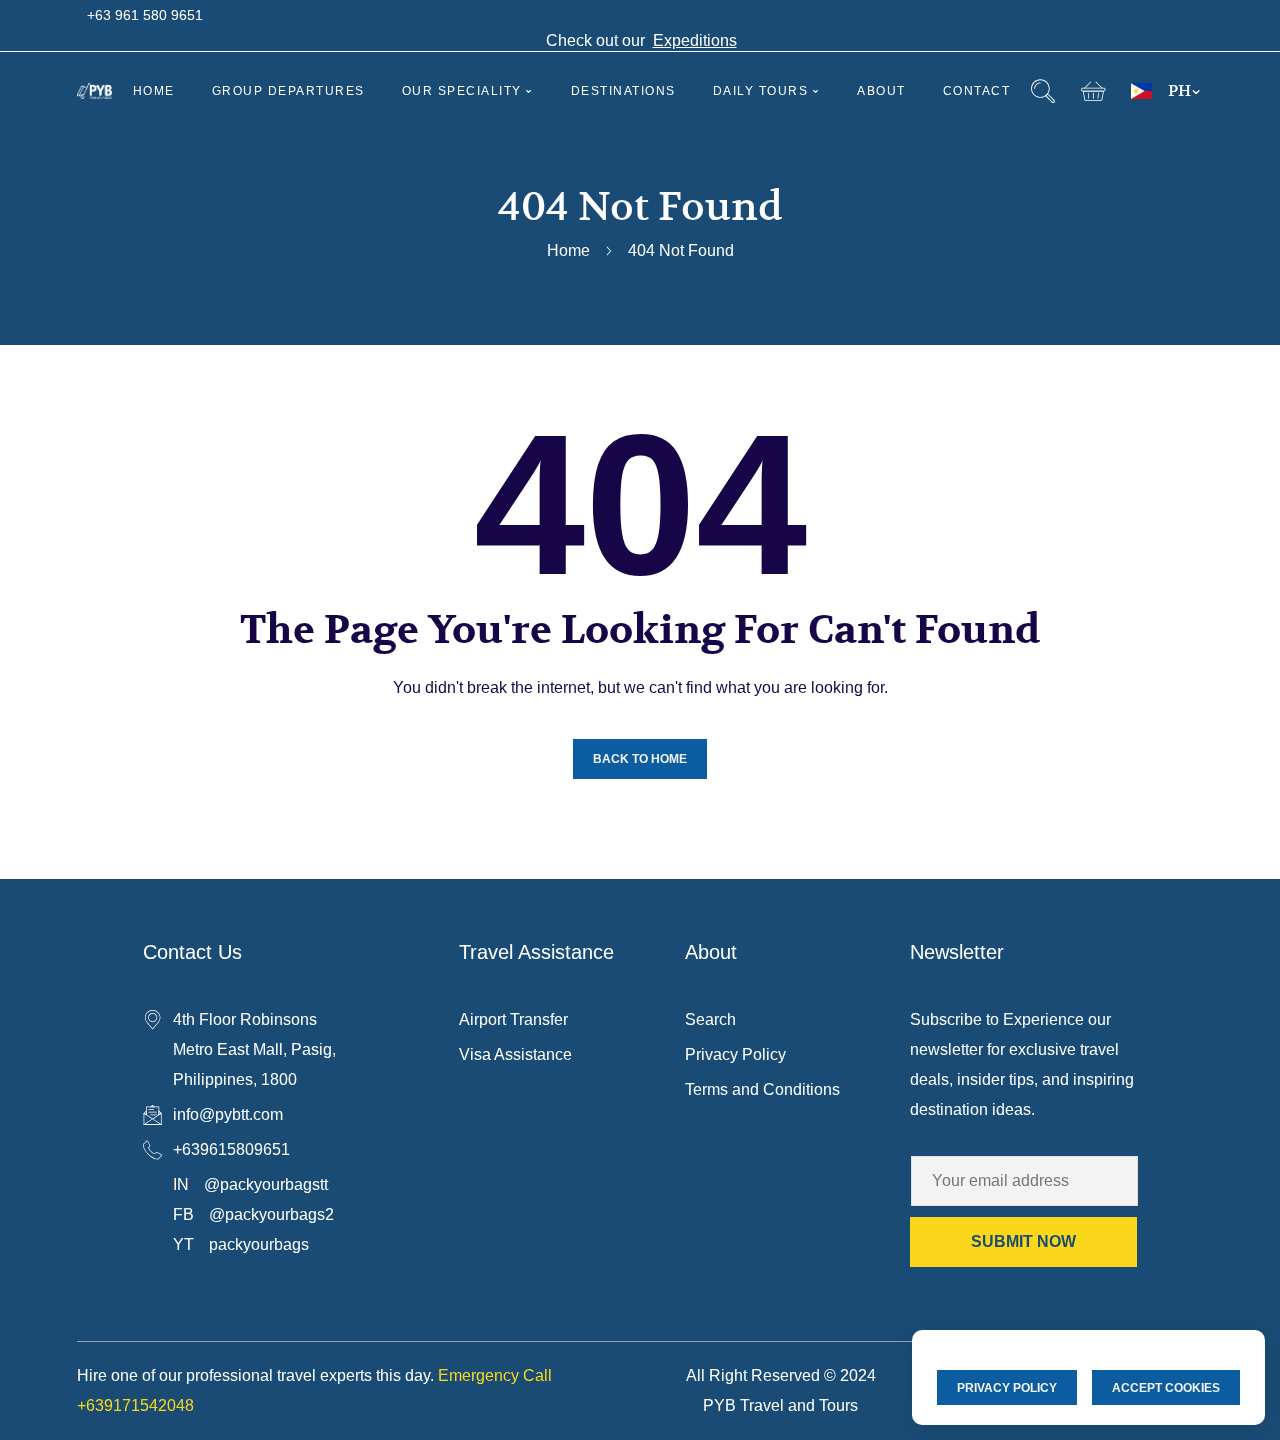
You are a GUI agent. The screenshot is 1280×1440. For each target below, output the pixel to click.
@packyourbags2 (271, 1214)
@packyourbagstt (266, 1184)
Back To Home (640, 759)
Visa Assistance (515, 1054)
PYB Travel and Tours (780, 1405)
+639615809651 (231, 1149)
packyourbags (259, 1244)
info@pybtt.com (228, 1114)
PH (1179, 91)
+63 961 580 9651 (145, 15)
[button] (1093, 91)
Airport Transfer (513, 1019)
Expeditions (695, 40)
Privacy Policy (735, 1054)
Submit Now (1023, 1241)
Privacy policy (1007, 1388)
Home (568, 250)
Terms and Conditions (762, 1089)
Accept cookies (1166, 1388)
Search (710, 1019)
